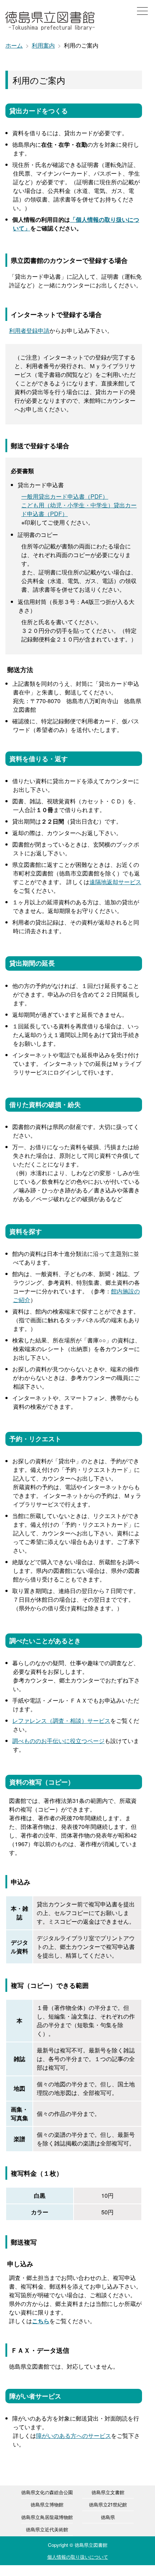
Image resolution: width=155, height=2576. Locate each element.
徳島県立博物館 (47, 2504)
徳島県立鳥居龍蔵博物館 (47, 2517)
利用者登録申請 (29, 330)
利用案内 (43, 45)
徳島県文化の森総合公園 (47, 2492)
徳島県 (108, 2517)
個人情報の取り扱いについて (78, 2557)
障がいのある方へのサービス (74, 2436)
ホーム (14, 45)
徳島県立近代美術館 (47, 2529)
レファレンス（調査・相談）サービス (61, 1721)
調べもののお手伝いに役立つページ (58, 1741)
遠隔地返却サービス (115, 882)
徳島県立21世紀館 (108, 2504)
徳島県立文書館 (108, 2492)
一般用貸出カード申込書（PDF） (65, 496)
